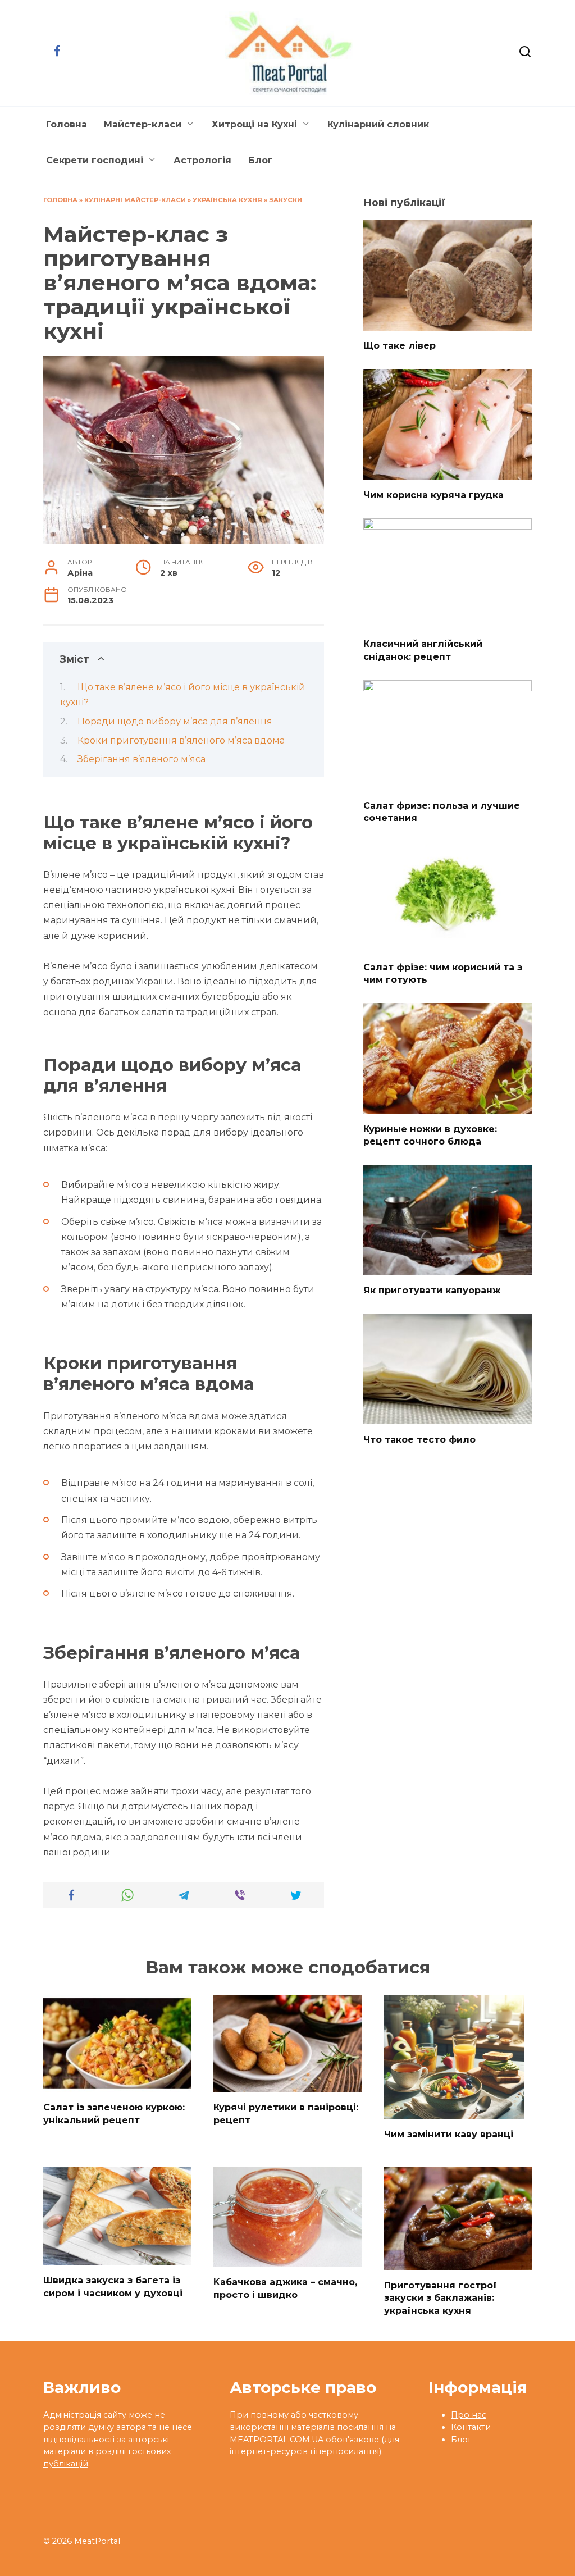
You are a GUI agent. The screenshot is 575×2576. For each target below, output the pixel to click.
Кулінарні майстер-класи (135, 200)
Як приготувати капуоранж (432, 1290)
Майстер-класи (143, 124)
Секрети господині (95, 160)
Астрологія (202, 160)
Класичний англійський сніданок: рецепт (423, 650)
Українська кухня (227, 200)
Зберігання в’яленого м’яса (142, 759)
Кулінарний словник (378, 124)
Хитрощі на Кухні (254, 124)
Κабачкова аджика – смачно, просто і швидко (285, 2288)
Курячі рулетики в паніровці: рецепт (286, 2114)
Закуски (286, 200)
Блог (261, 160)
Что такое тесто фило (419, 1439)
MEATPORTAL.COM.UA (277, 2440)
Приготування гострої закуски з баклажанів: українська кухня (441, 2297)
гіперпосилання (344, 2451)
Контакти (471, 2427)
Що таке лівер (400, 346)
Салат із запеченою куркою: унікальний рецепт (114, 2114)
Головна (67, 124)
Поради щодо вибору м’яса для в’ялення (175, 721)
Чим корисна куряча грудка (433, 494)
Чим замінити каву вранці (449, 2134)
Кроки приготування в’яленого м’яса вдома (181, 740)
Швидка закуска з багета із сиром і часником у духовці (113, 2287)
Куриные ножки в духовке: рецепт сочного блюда (430, 1135)
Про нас (469, 2415)
